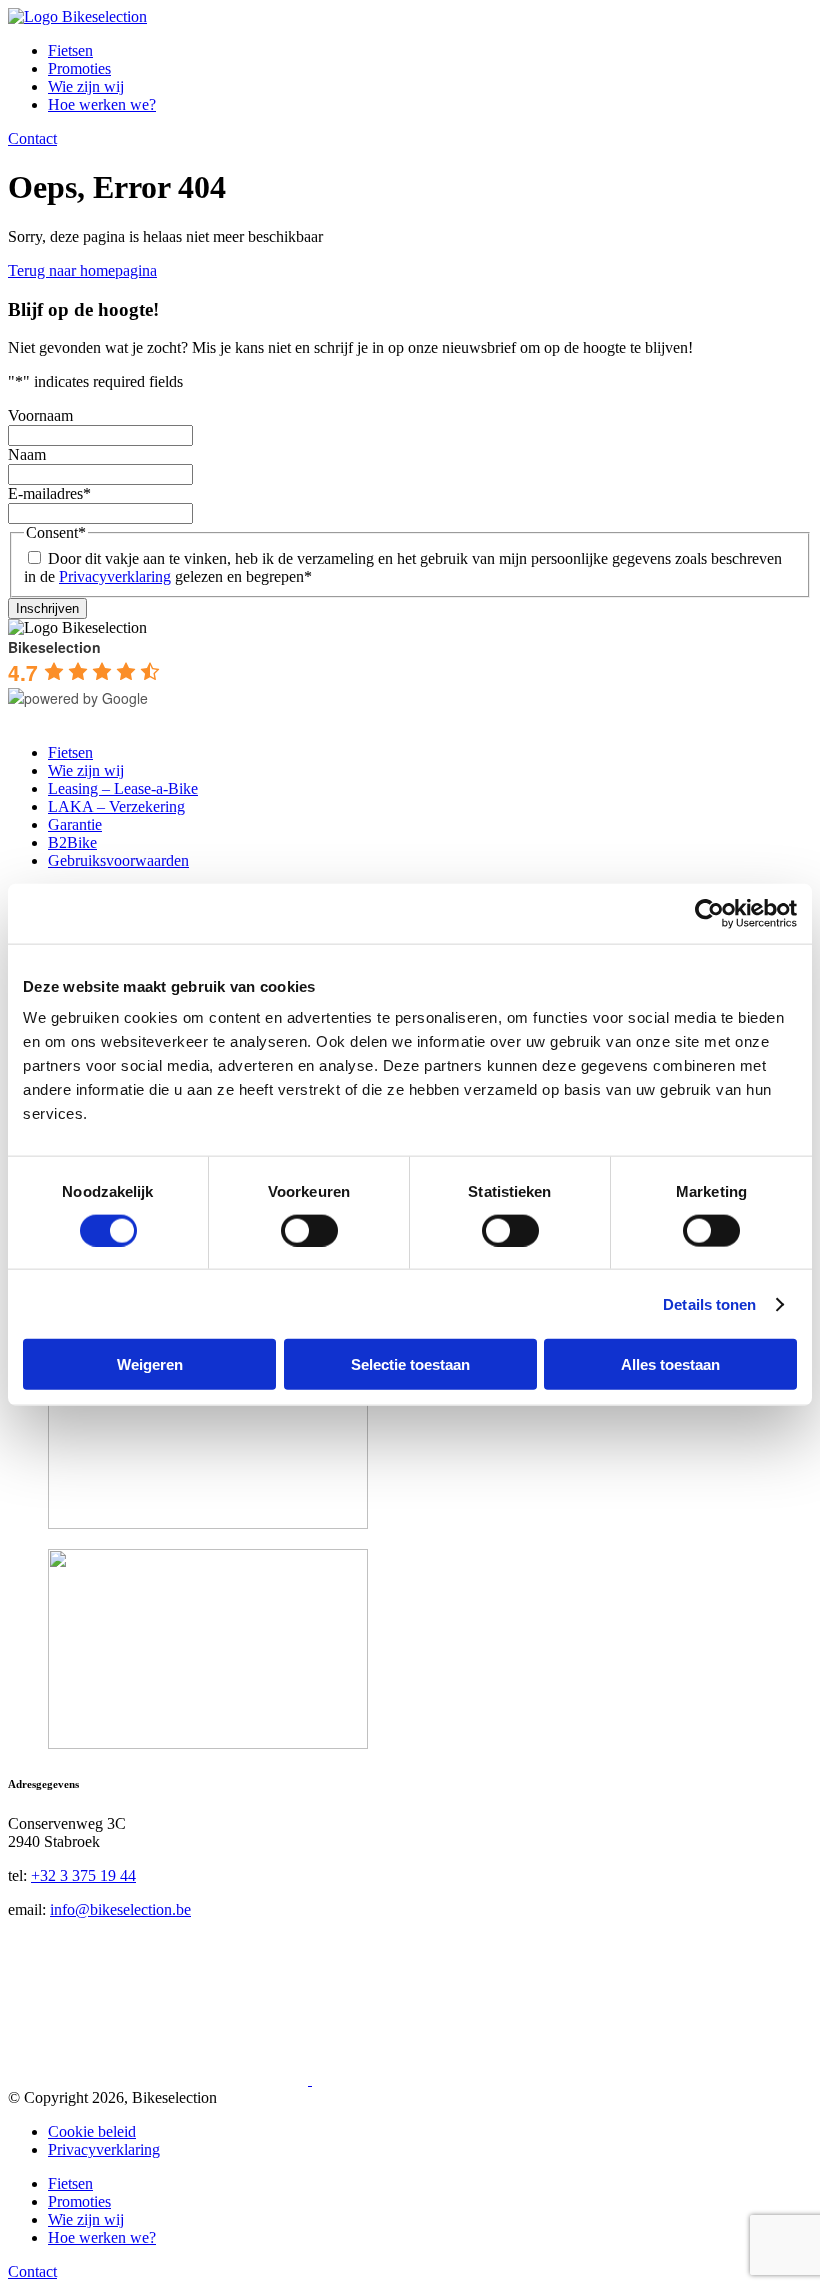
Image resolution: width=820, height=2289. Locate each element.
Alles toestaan (670, 1364)
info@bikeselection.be (120, 1909)
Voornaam (40, 415)
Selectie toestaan (410, 1364)
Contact (32, 138)
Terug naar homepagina (82, 270)
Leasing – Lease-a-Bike (123, 788)
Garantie (75, 824)
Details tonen (709, 1303)
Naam (27, 454)
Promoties (79, 68)
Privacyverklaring (115, 576)
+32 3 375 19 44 (83, 1875)
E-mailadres (49, 493)
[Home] (77, 16)
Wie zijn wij (86, 86)
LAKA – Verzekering (116, 806)
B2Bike (72, 842)
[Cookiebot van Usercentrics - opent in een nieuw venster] (709, 913)
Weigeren (150, 1364)
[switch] (309, 1230)
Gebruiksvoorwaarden (118, 860)
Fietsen (70, 50)
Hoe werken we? (102, 104)
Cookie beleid (92, 2131)
